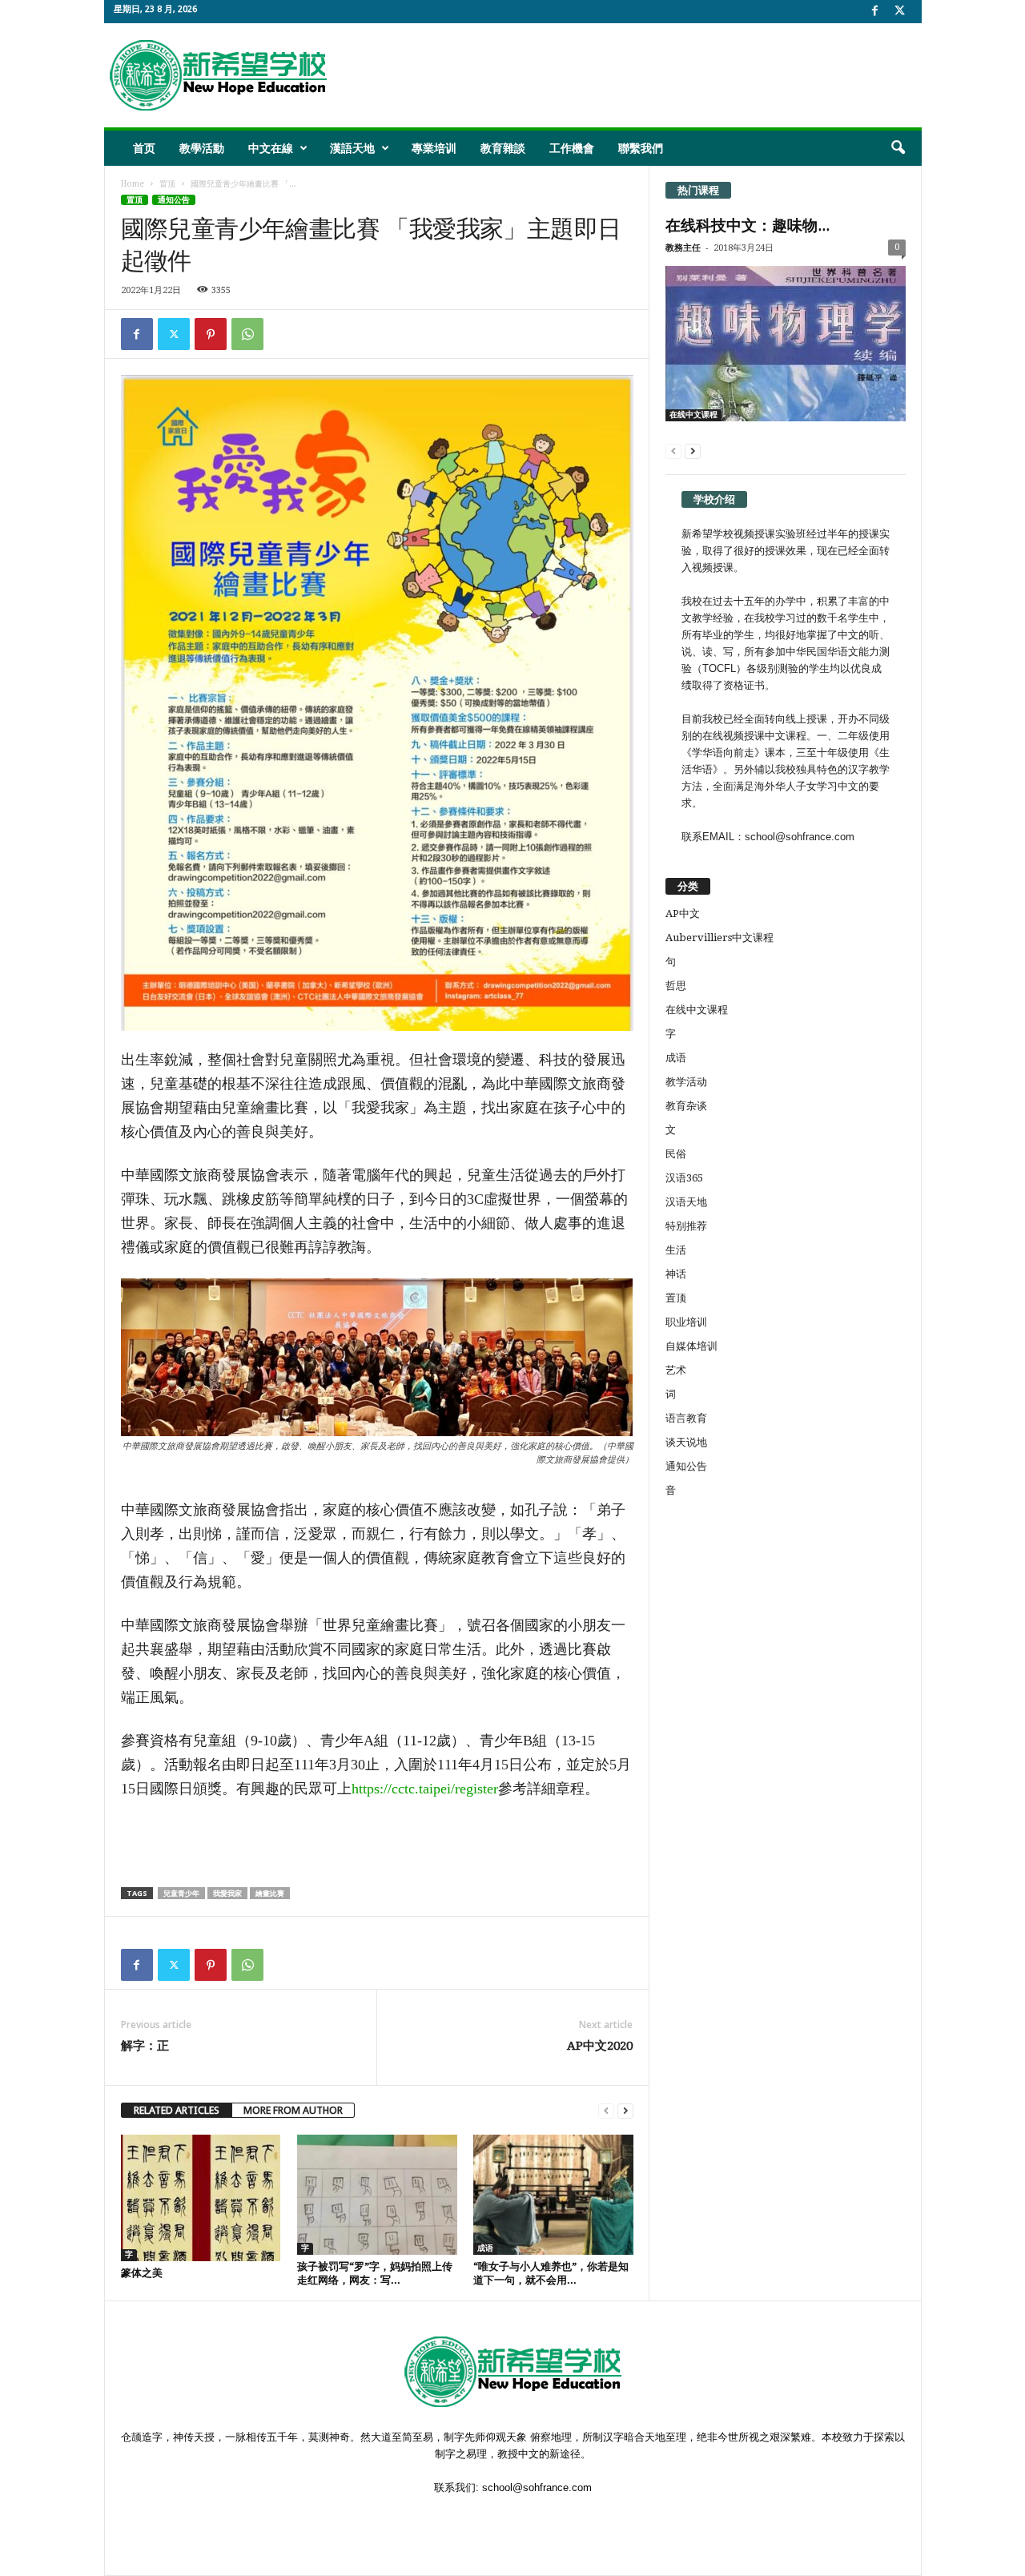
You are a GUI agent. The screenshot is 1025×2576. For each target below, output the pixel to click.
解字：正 (145, 2046)
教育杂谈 (686, 1106)
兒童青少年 (181, 1893)
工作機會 (572, 148)
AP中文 (683, 914)
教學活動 (202, 148)
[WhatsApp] (247, 334)
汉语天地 (686, 1202)
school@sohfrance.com (537, 2487)
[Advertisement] (625, 75)
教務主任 (683, 248)
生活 (676, 1250)
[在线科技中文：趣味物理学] (786, 344)
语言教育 (686, 1418)
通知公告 (174, 200)
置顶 (167, 184)
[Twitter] (174, 334)
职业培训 (686, 1322)
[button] (898, 148)
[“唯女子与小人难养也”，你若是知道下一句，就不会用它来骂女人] (553, 2195)
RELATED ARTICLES (177, 2110)
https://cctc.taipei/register (425, 1789)
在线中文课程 (693, 415)
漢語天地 (352, 148)
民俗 (676, 1154)
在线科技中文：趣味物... (748, 225)
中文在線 (271, 148)
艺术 (676, 1370)
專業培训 (434, 148)
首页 (144, 148)
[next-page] (625, 2110)
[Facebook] (875, 12)
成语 (485, 2248)
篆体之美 (142, 2273)
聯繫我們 (641, 148)
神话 (676, 1274)
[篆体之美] (201, 2198)
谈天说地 (686, 1442)
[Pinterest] (211, 334)
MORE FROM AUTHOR (293, 2110)
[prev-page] (606, 2110)
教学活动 (686, 1082)
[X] (900, 12)
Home (133, 184)
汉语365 (684, 1178)
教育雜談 (503, 148)
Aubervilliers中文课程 (720, 938)
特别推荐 (686, 1226)
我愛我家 (227, 1893)
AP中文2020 (600, 2046)
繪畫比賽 (270, 1893)
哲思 (676, 986)
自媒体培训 (691, 1346)
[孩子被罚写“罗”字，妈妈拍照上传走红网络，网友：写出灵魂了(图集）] (377, 2195)
